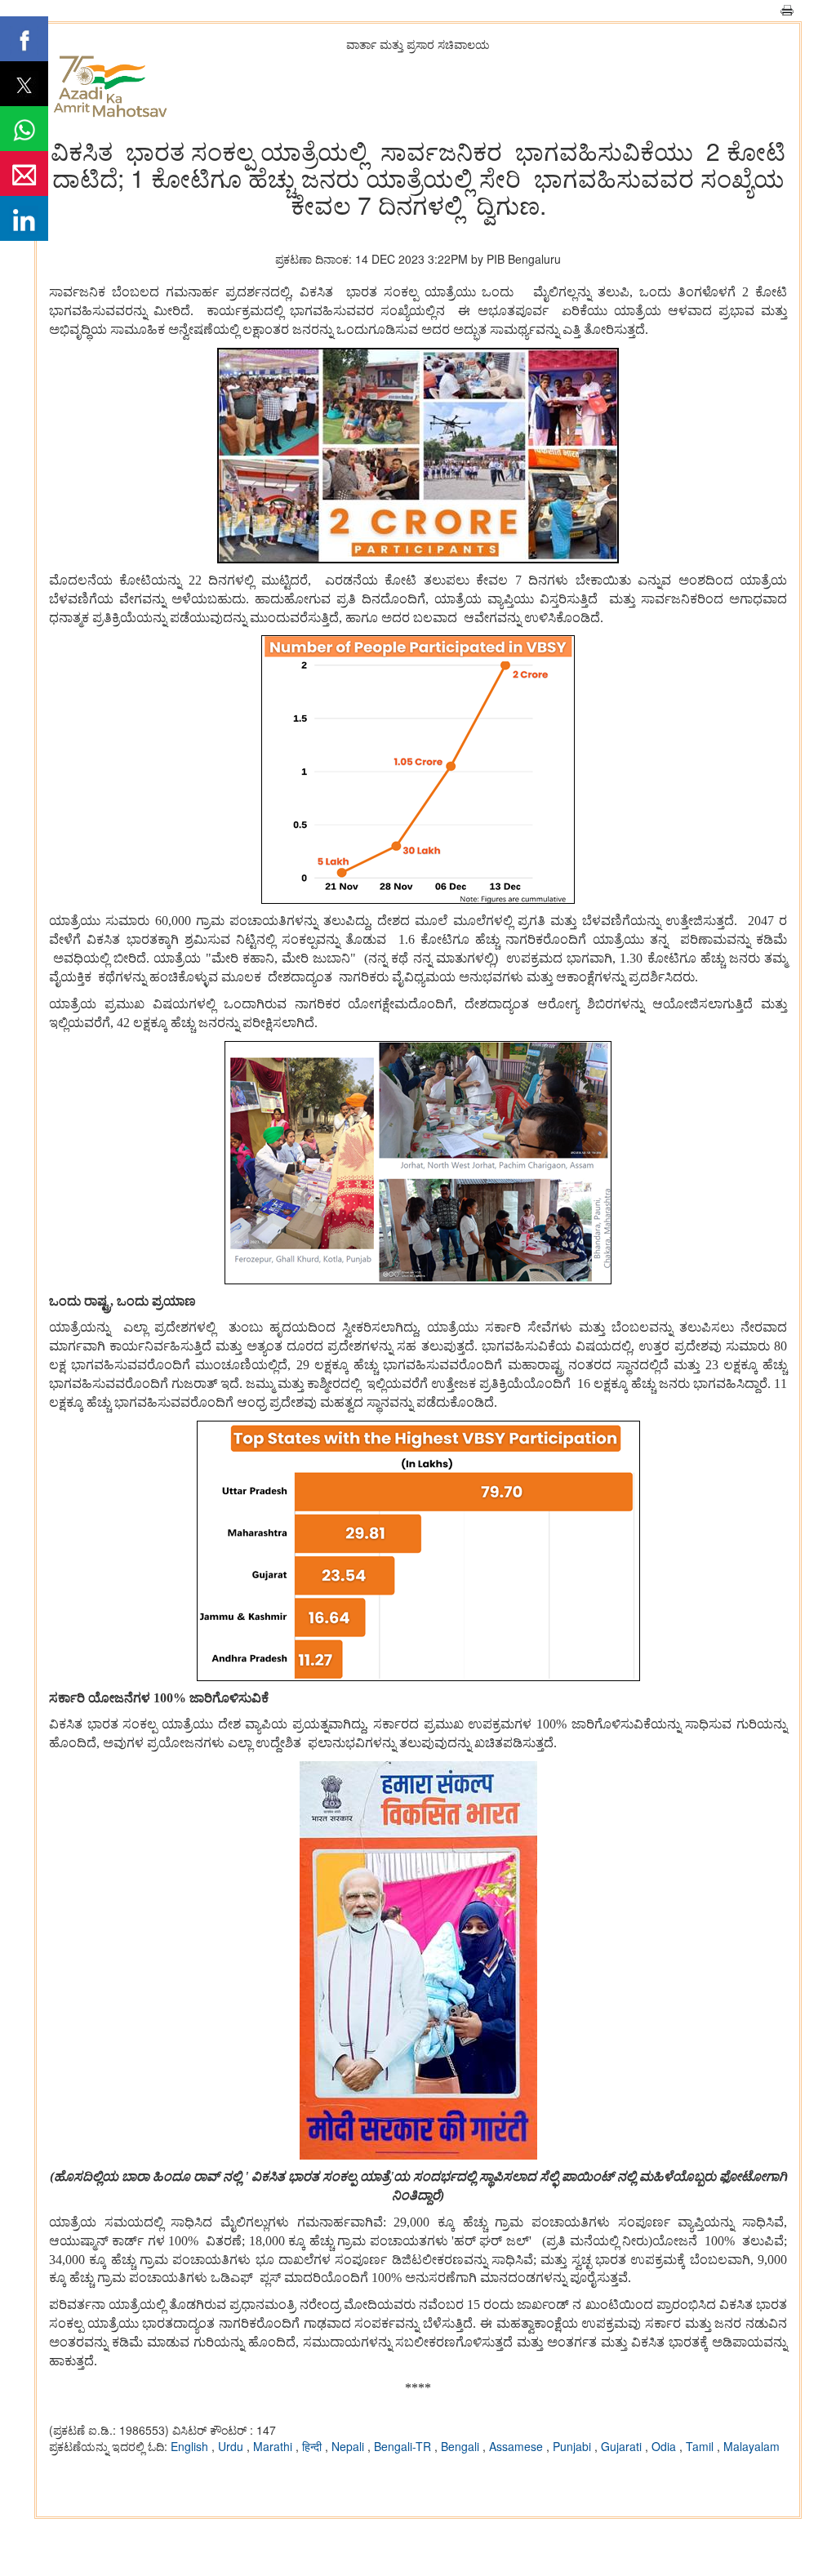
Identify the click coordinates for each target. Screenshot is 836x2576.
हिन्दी (313, 2446)
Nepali (349, 2446)
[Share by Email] (24, 174)
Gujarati (623, 2446)
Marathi (274, 2446)
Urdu (232, 2446)
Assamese (518, 2446)
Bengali (462, 2446)
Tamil (701, 2446)
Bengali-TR (404, 2446)
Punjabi (574, 2446)
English (191, 2446)
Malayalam (752, 2446)
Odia (665, 2446)
